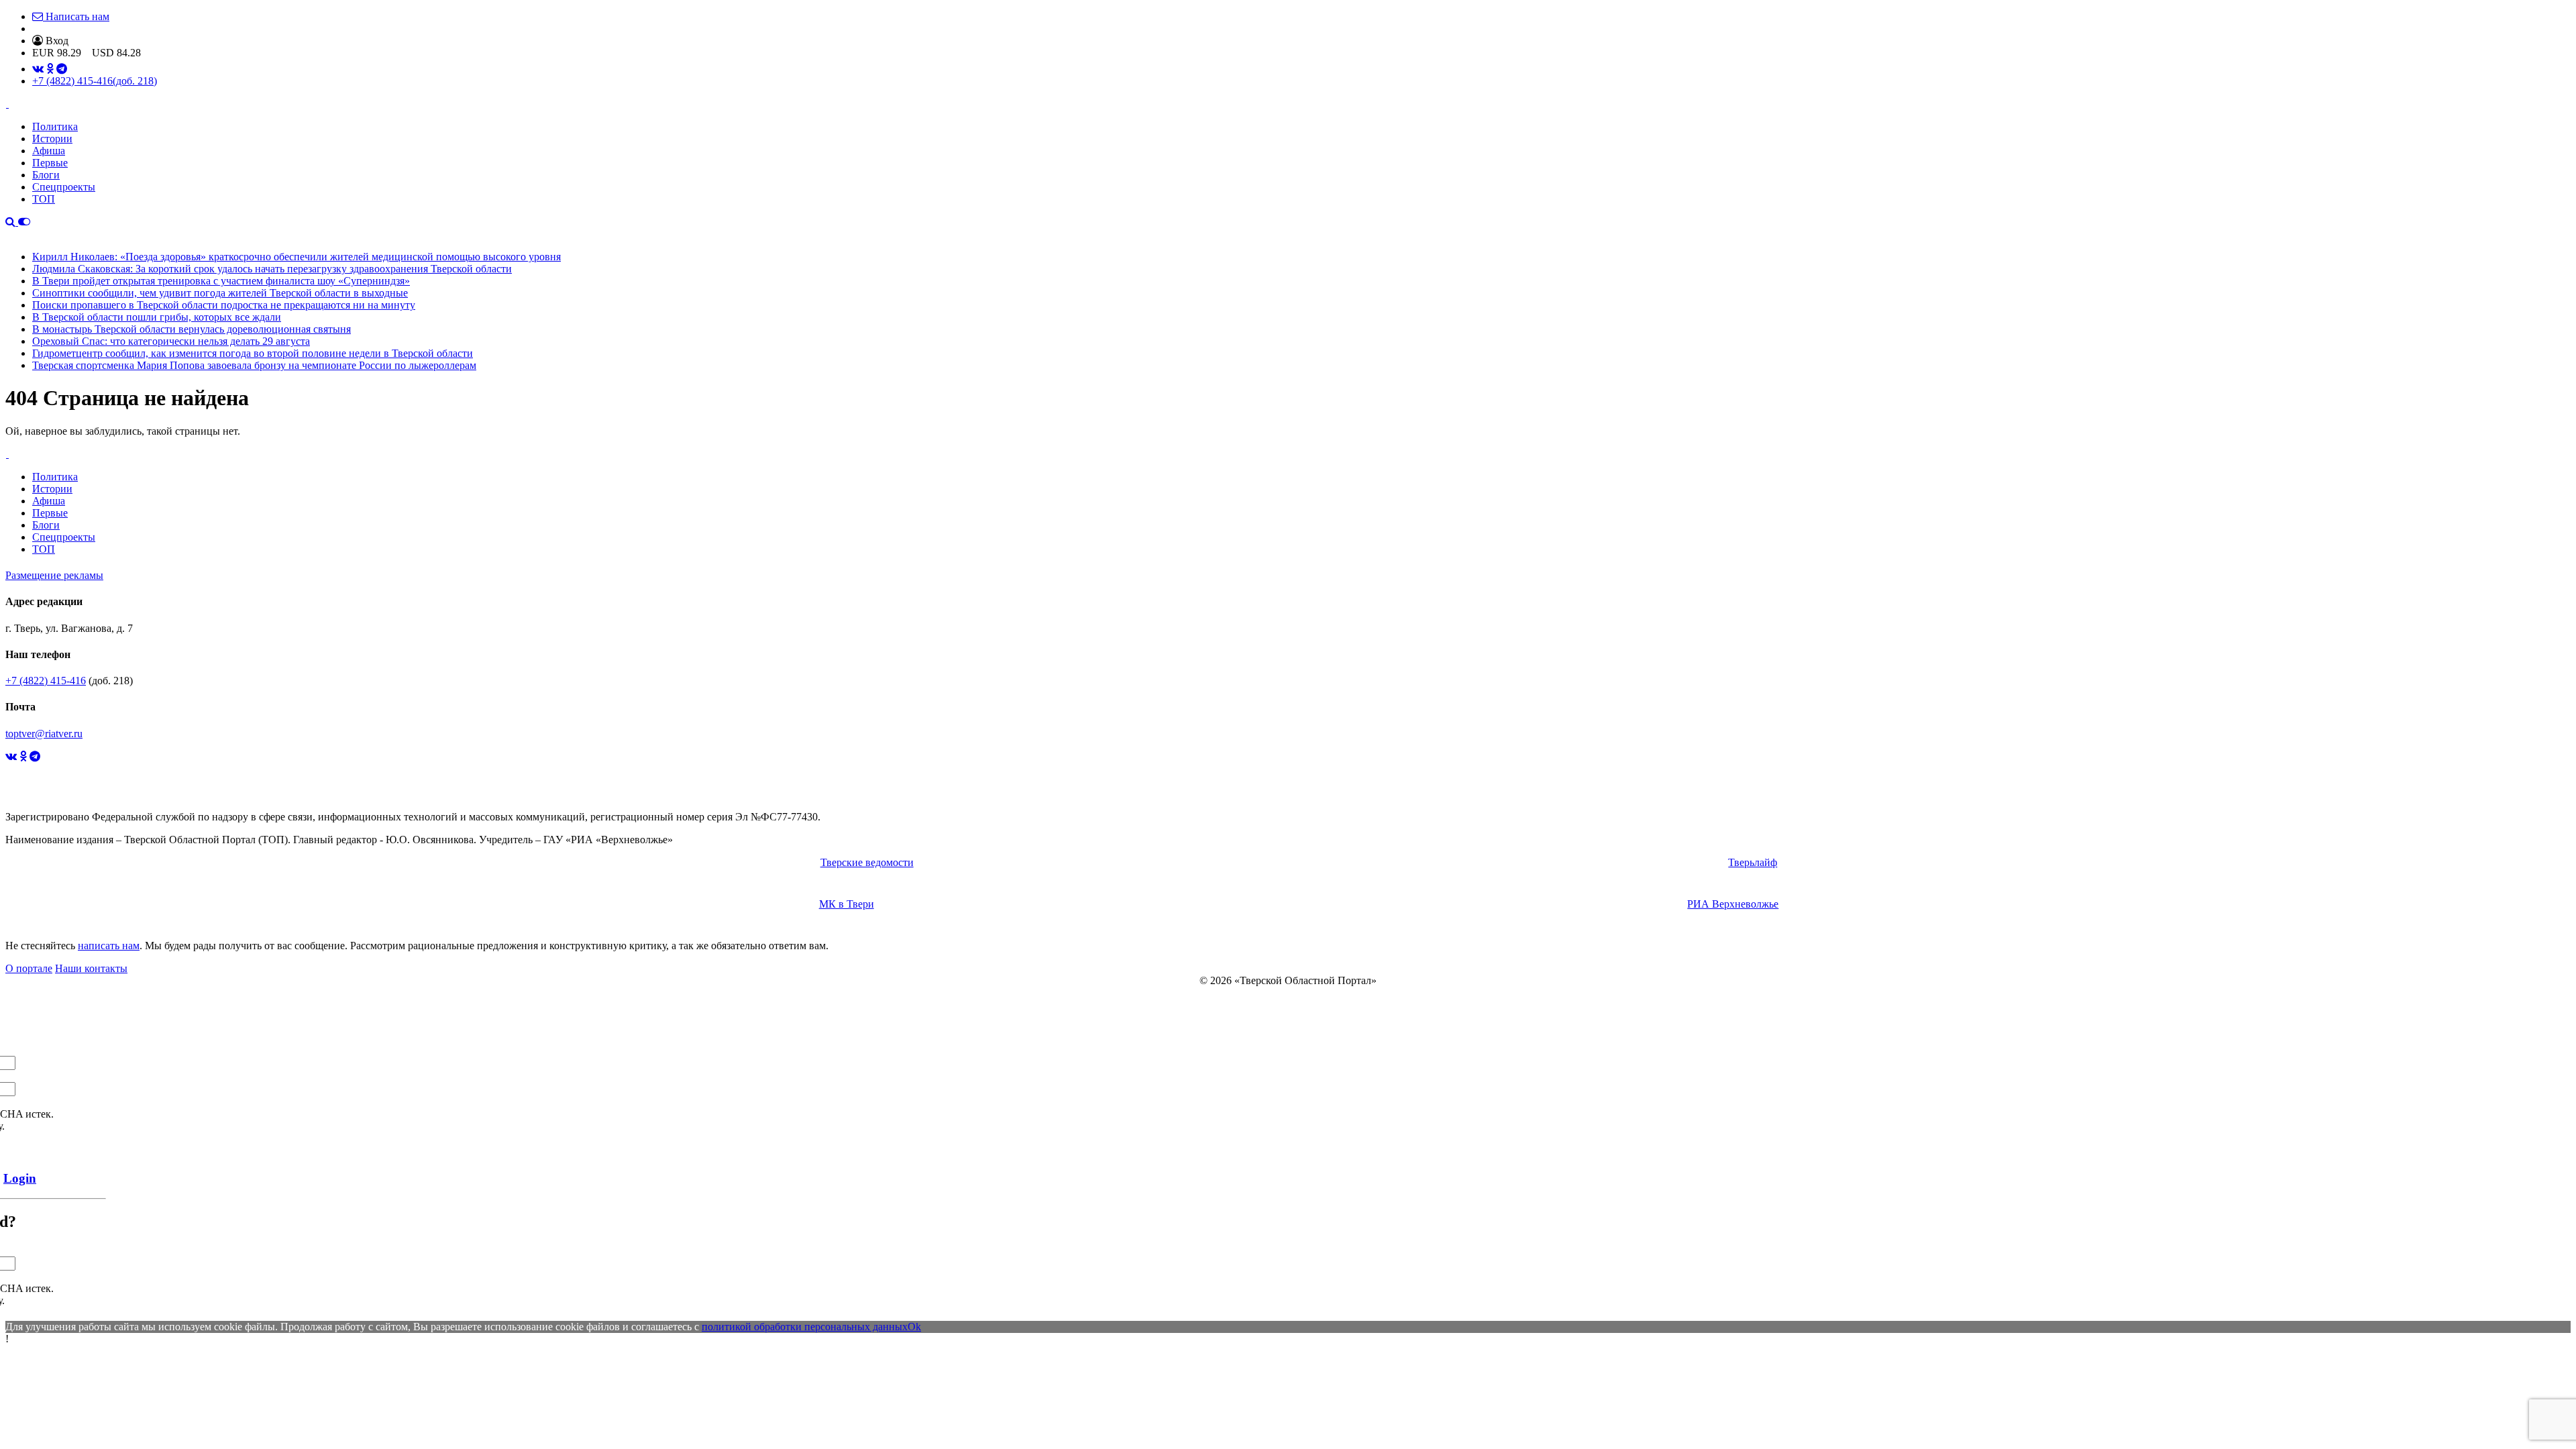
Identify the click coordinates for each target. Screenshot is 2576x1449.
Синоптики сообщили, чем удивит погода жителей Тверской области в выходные (220, 293)
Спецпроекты (64, 187)
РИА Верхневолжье (1733, 904)
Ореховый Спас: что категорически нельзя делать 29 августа (171, 341)
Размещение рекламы (54, 575)
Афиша (49, 151)
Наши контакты (91, 968)
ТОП (44, 199)
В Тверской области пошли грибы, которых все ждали (157, 317)
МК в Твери (847, 904)
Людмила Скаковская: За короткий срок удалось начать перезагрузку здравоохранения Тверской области (272, 269)
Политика (55, 126)
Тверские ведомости (867, 862)
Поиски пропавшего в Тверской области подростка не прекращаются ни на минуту (224, 305)
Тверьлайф (1753, 862)
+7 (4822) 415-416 (95, 81)
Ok (914, 1327)
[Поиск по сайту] (12, 222)
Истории (52, 139)
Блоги (46, 175)
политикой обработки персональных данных (805, 1327)
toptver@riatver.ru (44, 734)
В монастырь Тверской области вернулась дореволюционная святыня (192, 329)
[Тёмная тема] (24, 222)
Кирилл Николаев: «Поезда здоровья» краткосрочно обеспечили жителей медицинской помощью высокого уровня (297, 257)
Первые (50, 163)
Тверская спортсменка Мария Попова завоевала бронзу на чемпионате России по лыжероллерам (254, 365)
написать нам (109, 946)
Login (20, 1178)
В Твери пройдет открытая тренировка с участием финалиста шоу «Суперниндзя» (221, 281)
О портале (29, 968)
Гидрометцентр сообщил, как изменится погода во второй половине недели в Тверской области (253, 353)
